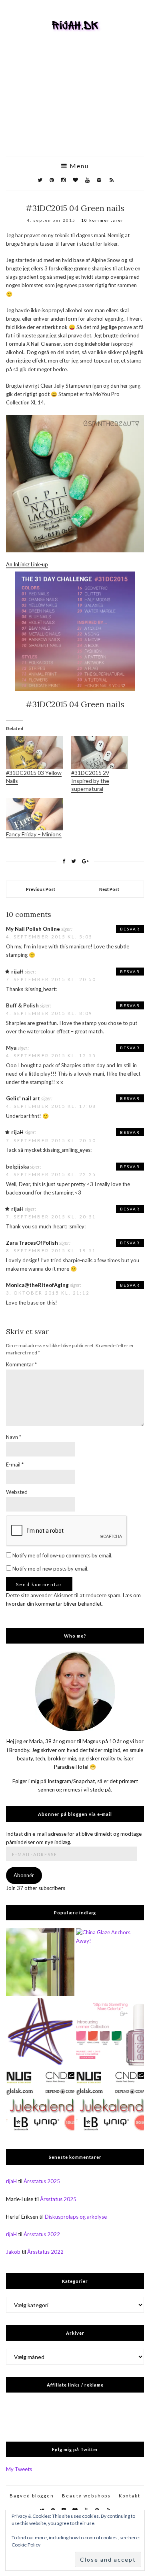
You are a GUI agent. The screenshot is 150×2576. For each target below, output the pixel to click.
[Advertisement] (75, 105)
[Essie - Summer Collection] (110, 2032)
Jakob (13, 2252)
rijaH (17, 972)
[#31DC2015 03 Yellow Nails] (35, 752)
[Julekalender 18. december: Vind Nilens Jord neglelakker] (40, 2102)
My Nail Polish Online (33, 929)
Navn (14, 1437)
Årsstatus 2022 (42, 2234)
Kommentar (21, 1364)
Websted (17, 1492)
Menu (78, 166)
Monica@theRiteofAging (37, 1285)
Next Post (109, 889)
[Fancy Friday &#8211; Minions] (35, 814)
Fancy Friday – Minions (34, 834)
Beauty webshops (86, 2496)
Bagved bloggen (32, 2496)
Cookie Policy (26, 2545)
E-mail (15, 1464)
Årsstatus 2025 (42, 2181)
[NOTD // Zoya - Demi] (40, 2032)
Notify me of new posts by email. (50, 1569)
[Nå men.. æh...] (40, 1962)
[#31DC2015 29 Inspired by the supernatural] (100, 752)
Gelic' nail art (23, 1098)
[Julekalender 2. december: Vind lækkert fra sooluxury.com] (110, 2102)
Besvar (130, 929)
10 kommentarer (102, 220)
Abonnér (24, 1875)
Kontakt (130, 2496)
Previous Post (41, 889)
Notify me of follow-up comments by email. (62, 1555)
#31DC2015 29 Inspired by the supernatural (90, 781)
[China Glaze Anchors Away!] (110, 1962)
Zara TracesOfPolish (32, 1243)
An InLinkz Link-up (27, 564)
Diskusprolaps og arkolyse (76, 2217)
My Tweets (19, 2469)
